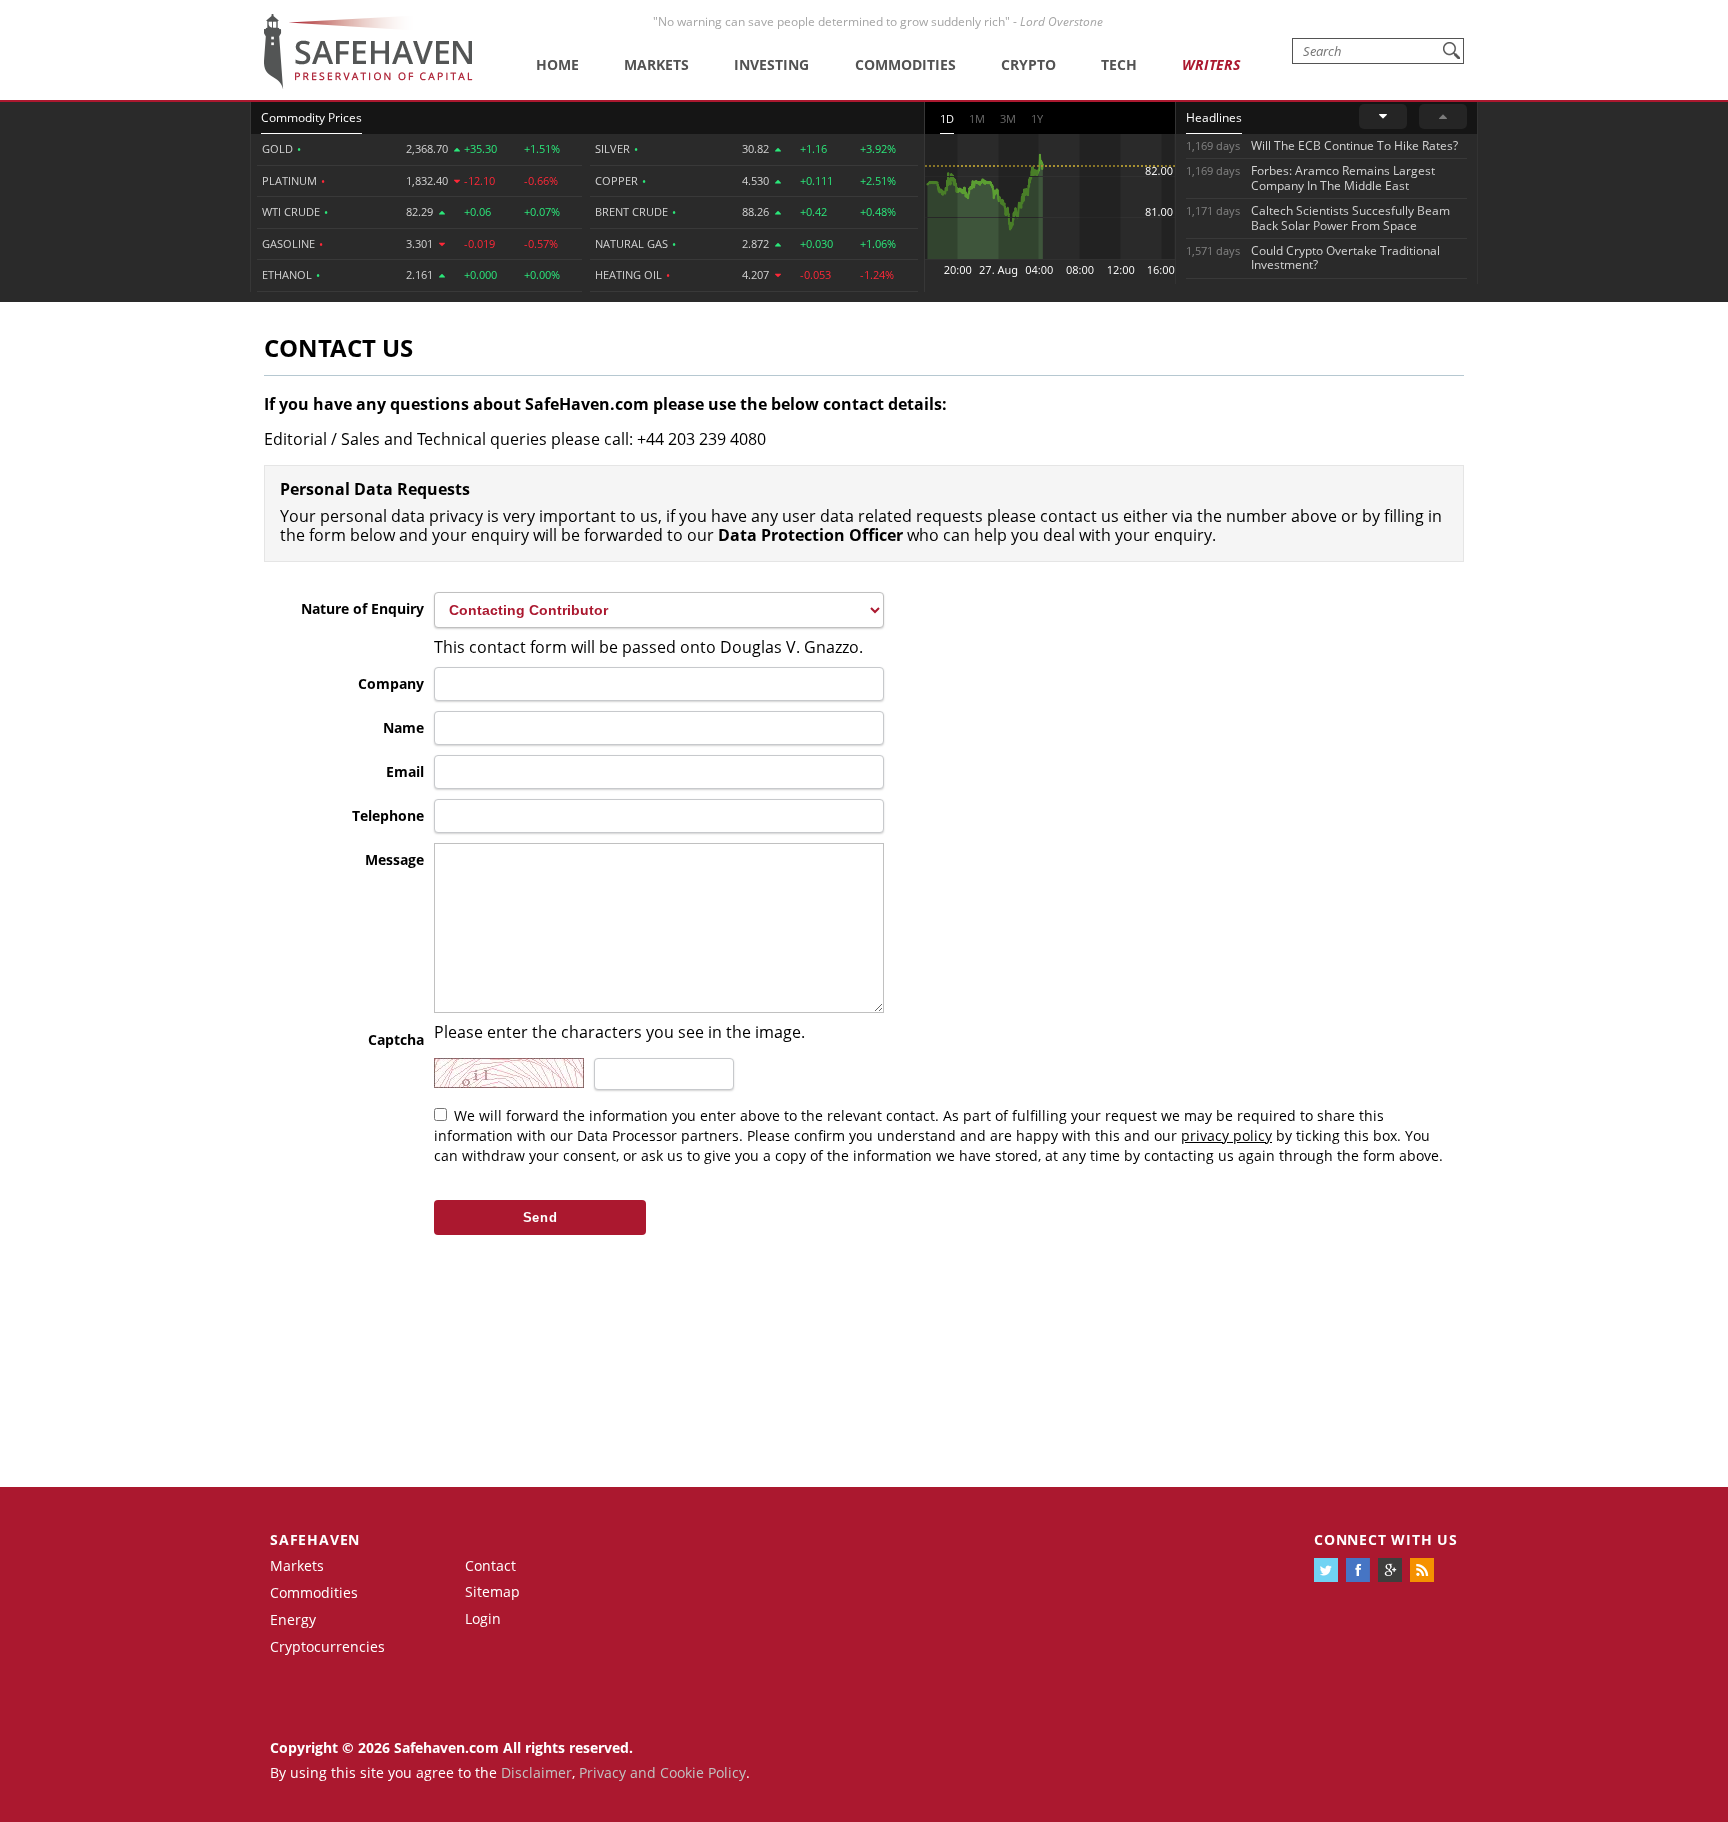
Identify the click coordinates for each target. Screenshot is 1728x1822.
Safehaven (315, 1539)
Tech (1119, 64)
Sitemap (492, 1591)
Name (403, 727)
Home (557, 64)
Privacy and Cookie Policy (662, 1772)
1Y (1037, 118)
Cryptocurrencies (327, 1646)
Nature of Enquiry (362, 608)
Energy (293, 1619)
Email (405, 771)
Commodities (905, 64)
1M (977, 118)
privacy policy (1226, 1135)
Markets (656, 64)
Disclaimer (536, 1772)
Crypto (1028, 64)
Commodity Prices (311, 117)
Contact (490, 1565)
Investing (771, 64)
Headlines (1214, 117)
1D (947, 118)
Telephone (388, 815)
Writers (1211, 64)
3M (1008, 118)
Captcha (396, 1039)
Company (391, 683)
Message (394, 859)
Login (483, 1618)
